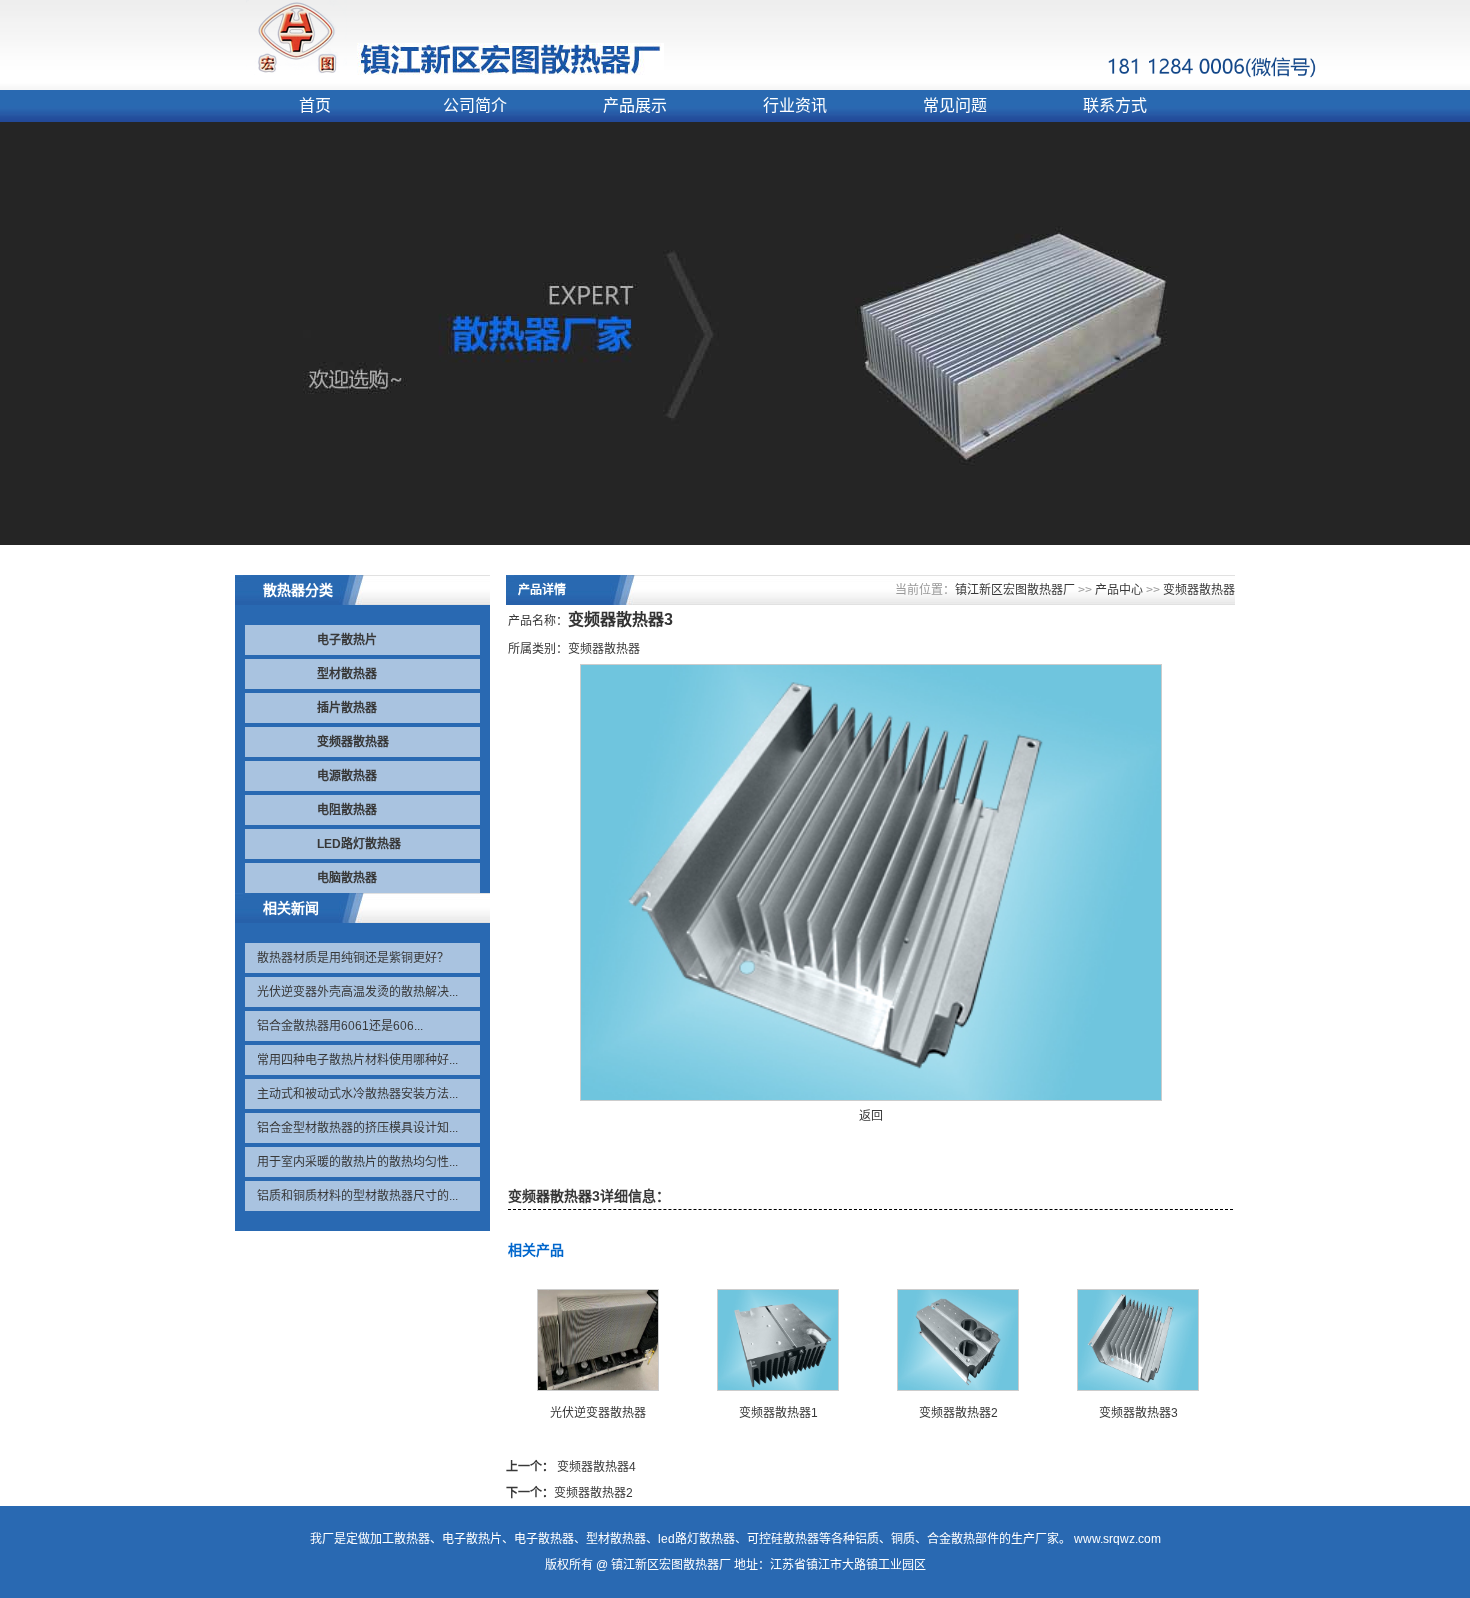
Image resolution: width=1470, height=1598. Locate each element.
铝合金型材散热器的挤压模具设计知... (357, 1128)
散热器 (412, 1539)
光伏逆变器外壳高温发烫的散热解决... (357, 992)
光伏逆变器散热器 (598, 1413)
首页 (315, 105)
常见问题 (955, 105)
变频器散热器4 (596, 1467)
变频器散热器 (1199, 590)
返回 (871, 1116)
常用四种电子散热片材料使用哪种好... (357, 1060)
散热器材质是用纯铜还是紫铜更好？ (353, 958)
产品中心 (1119, 590)
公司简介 (475, 105)
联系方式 (1115, 105)
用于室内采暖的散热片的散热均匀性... (357, 1162)
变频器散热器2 (958, 1413)
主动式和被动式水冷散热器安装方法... (357, 1094)
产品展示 (635, 105)
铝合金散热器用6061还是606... (340, 1026)
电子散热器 (544, 1539)
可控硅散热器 (783, 1539)
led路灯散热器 (696, 1539)
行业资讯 (795, 105)
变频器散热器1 (778, 1413)
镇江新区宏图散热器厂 (1015, 590)
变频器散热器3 (1138, 1413)
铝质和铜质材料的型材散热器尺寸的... (357, 1196)
